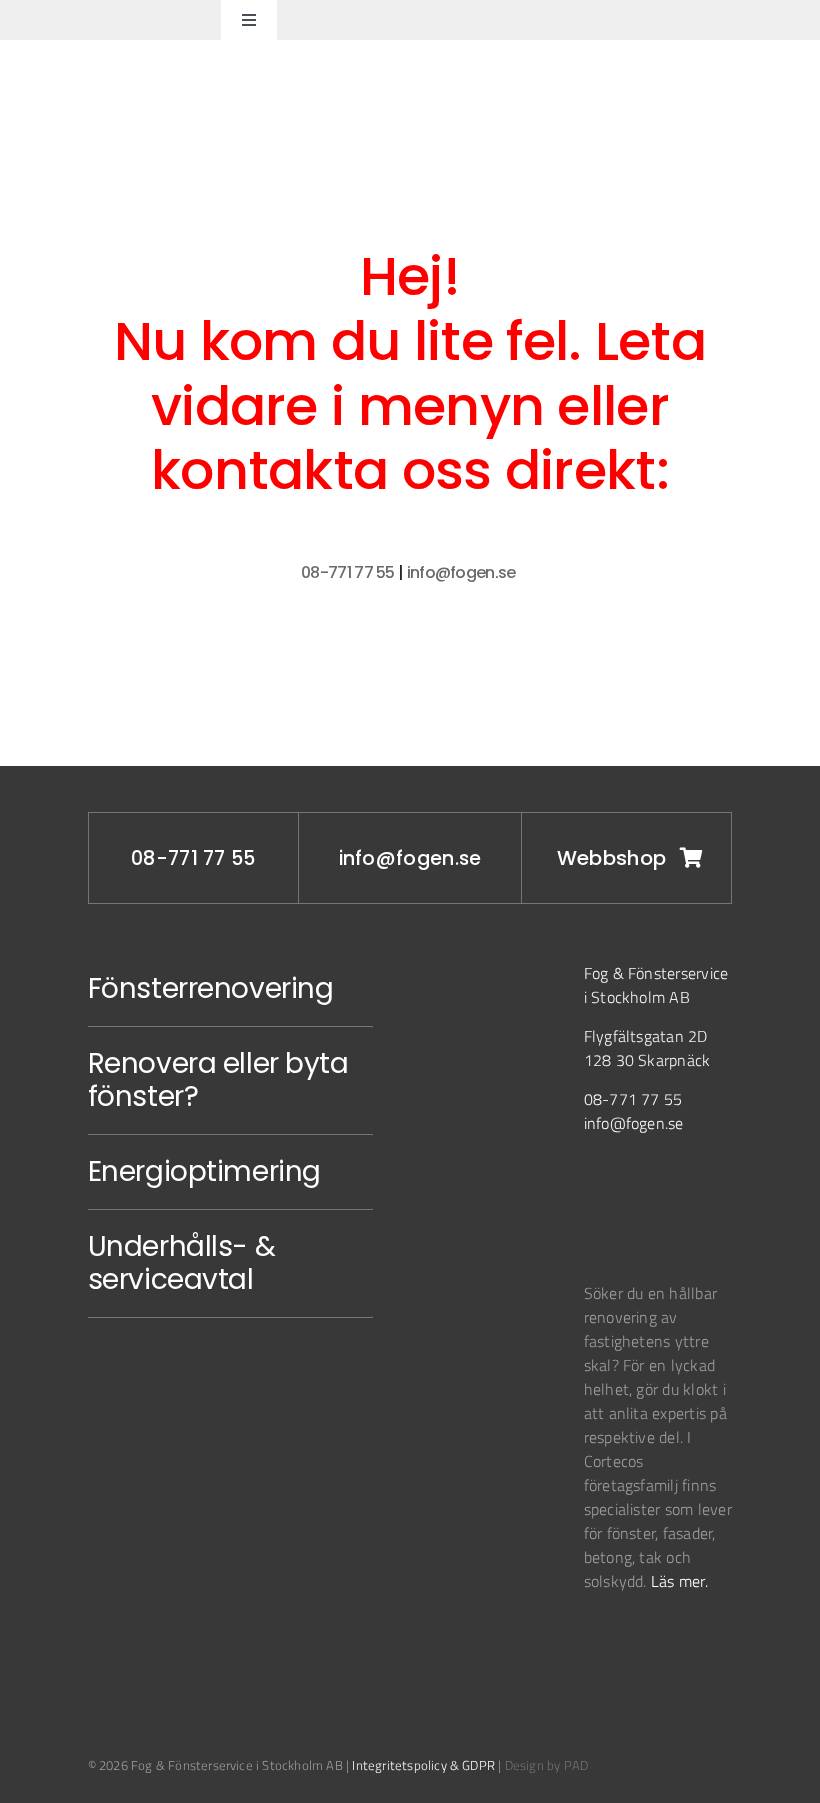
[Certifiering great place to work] (644, 1641)
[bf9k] (596, 1643)
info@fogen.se (463, 572)
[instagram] (595, 1191)
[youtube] (679, 1191)
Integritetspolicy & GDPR (423, 1765)
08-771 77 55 (348, 572)
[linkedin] (637, 1191)
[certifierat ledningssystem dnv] (623, 1643)
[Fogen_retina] (102, 13)
